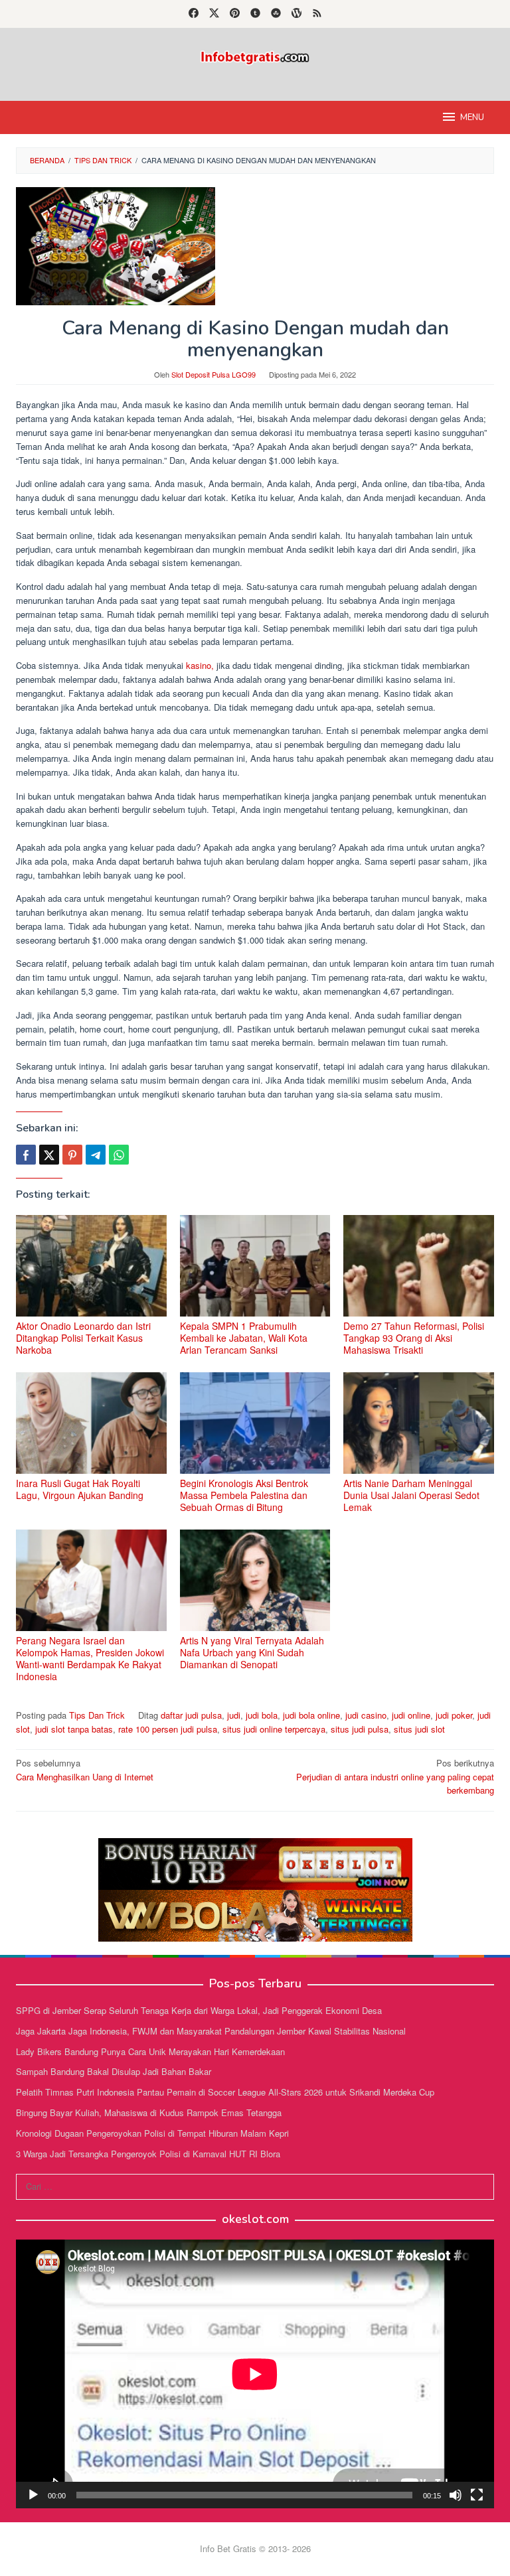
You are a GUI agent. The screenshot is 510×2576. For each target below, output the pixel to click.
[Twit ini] (49, 1155)
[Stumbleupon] (276, 14)
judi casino (366, 1715)
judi (234, 1715)
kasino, (199, 665)
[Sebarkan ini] (26, 1155)
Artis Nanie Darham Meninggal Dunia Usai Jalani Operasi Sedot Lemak (411, 1495)
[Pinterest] (235, 14)
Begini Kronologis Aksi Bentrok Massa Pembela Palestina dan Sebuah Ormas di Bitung (244, 1495)
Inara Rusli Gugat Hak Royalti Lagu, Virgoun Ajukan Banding (80, 1489)
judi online (411, 1715)
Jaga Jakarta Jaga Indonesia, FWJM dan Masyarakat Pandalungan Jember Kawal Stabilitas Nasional (211, 2031)
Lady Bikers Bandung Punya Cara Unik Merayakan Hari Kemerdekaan (150, 2051)
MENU (472, 117)
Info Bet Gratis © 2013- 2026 (255, 2548)
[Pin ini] (72, 1155)
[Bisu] (456, 2495)
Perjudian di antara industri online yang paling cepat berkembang (395, 1777)
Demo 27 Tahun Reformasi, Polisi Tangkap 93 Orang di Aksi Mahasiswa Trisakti (414, 1338)
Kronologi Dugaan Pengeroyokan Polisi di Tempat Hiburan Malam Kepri (152, 2133)
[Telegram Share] (96, 1155)
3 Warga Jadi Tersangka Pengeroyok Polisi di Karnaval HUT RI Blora (148, 2154)
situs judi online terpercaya (274, 1729)
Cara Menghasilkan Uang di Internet (85, 1770)
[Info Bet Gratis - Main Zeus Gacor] (255, 56)
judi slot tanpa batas (74, 1729)
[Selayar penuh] (477, 2495)
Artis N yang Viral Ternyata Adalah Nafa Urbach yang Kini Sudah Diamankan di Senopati (252, 1652)
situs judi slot (419, 1729)
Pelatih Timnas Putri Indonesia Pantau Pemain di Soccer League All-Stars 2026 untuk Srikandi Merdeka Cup (225, 2092)
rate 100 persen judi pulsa (168, 1729)
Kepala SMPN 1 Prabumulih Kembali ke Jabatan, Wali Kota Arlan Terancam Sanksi (244, 1338)
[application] (255, 2374)
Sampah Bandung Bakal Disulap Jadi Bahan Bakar (114, 2071)
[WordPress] (297, 14)
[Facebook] (194, 14)
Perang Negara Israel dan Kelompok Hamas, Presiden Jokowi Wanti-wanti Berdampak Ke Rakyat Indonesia (90, 1658)
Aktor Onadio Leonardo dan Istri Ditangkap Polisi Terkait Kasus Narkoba (83, 1338)
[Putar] (33, 2495)
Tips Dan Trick (97, 1715)
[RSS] (317, 14)
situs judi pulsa (360, 1729)
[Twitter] (214, 14)
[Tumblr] (255, 14)
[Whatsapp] (119, 1155)
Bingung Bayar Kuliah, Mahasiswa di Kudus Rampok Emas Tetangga (149, 2112)
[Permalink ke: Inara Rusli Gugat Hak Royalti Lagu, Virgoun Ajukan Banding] (91, 1423)
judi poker (454, 1715)
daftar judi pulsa (191, 1715)
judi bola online (311, 1715)
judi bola (262, 1715)
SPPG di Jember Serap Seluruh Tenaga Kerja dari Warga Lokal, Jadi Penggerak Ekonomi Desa (199, 2010)
